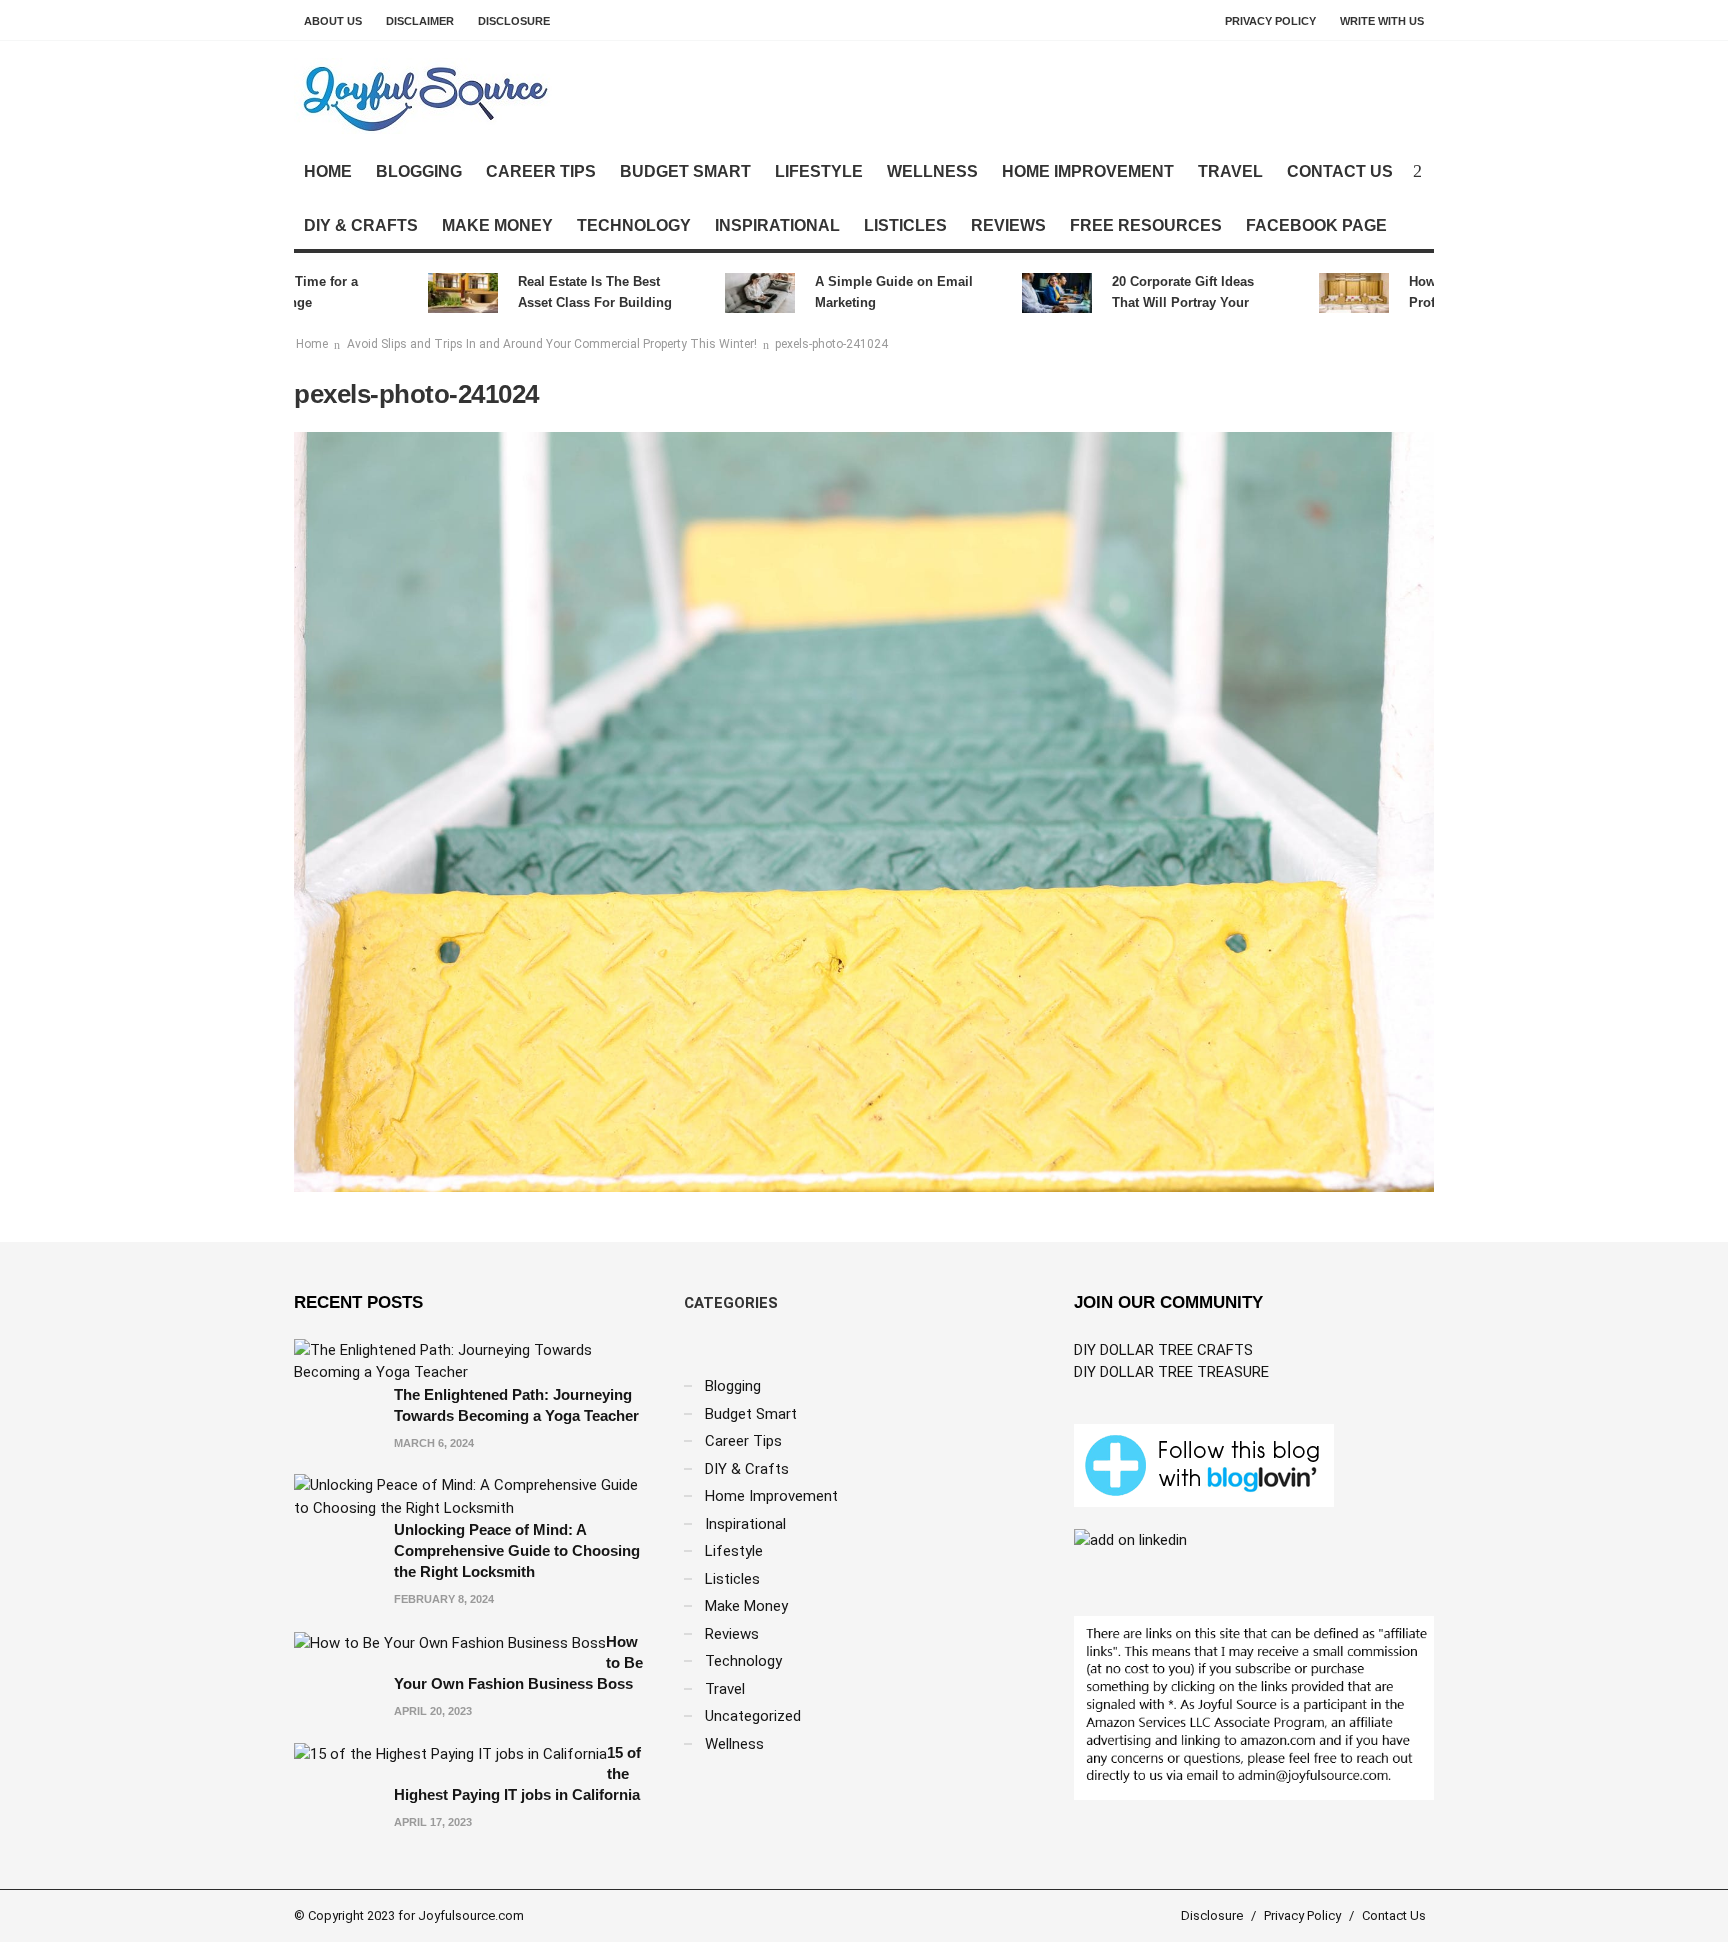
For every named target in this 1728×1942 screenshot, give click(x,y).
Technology (634, 225)
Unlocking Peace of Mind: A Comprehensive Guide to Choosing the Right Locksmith (517, 1550)
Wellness (932, 171)
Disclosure (514, 21)
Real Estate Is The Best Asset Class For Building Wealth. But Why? (561, 293)
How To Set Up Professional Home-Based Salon (1455, 293)
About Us (333, 21)
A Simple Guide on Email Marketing (860, 292)
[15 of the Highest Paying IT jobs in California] (450, 1753)
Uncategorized (753, 1716)
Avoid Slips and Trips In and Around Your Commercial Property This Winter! (552, 344)
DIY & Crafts (361, 225)
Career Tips (541, 171)
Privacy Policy (1270, 21)
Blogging (419, 171)
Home (328, 171)
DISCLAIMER (420, 21)
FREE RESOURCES (1146, 225)
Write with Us (1382, 21)
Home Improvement (1088, 171)
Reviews (1008, 225)
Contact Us (1340, 171)
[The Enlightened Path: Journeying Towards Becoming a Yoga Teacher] (474, 1360)
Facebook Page (1316, 225)
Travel (1230, 171)
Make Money (497, 225)
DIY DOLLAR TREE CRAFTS (1163, 1350)
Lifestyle (819, 171)
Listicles (905, 225)
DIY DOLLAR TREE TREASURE (1171, 1372)
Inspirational (777, 225)
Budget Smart (685, 171)
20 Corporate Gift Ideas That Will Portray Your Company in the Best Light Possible (1160, 293)
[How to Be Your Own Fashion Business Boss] (450, 1642)
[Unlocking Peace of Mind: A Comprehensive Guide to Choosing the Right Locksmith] (474, 1496)
